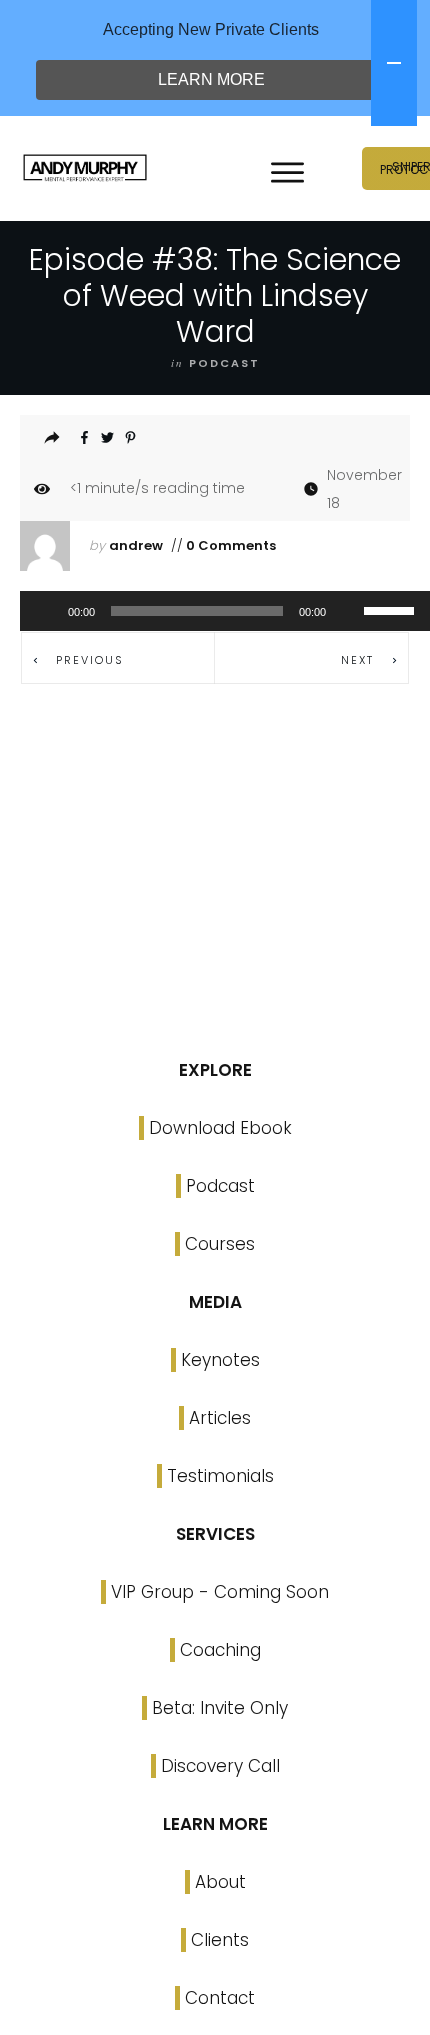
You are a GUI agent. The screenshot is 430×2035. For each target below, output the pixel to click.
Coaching (220, 1650)
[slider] (392, 609)
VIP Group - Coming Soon (220, 1592)
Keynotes (220, 1360)
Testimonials (220, 1476)
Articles (220, 1418)
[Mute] (348, 611)
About (220, 1882)
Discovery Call (220, 1766)
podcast (224, 363)
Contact (220, 1998)
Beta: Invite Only (220, 1708)
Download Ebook (220, 1128)
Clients (220, 1940)
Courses (220, 1244)
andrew (136, 545)
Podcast (220, 1186)
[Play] (46, 611)
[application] (215, 611)
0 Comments (229, 545)
